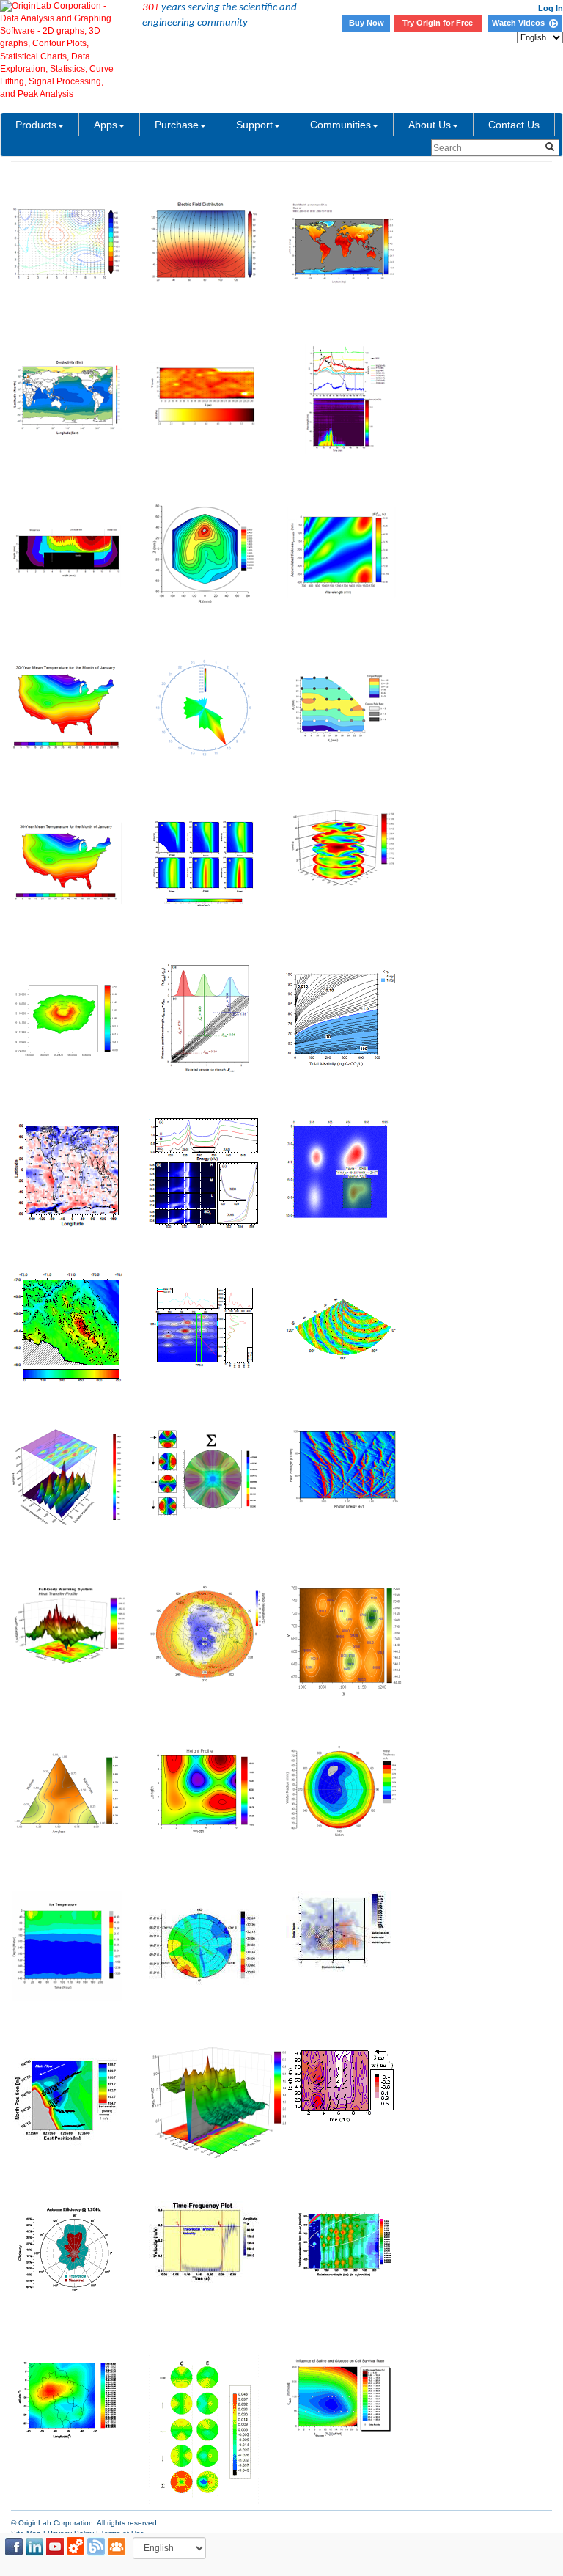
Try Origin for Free (438, 23)
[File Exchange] (76, 2547)
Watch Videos (520, 23)
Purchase (177, 125)
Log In (551, 8)
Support (254, 125)
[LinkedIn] (34, 2547)
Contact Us (514, 125)
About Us (430, 125)
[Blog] (96, 2547)
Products (36, 125)
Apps (106, 125)
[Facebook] (14, 2547)
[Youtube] (55, 2547)
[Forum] (117, 2547)
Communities (341, 125)
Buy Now (367, 23)
